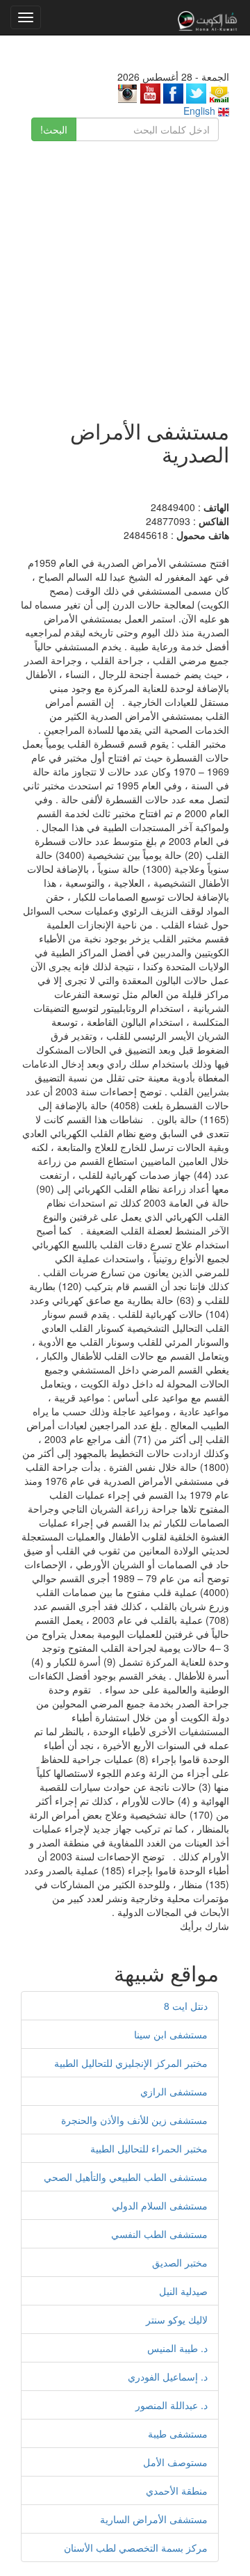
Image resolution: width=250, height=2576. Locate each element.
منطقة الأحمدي (177, 2490)
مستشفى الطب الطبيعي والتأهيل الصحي (126, 2177)
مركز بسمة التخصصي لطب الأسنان (136, 2547)
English (201, 111)
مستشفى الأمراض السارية (154, 2519)
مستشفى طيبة (178, 2433)
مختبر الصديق (180, 2262)
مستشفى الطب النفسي (159, 2234)
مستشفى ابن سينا (171, 2034)
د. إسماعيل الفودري (168, 2376)
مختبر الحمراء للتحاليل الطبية (149, 2148)
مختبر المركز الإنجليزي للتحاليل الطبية (131, 2063)
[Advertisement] (125, 273)
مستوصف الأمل (175, 2462)
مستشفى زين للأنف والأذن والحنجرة (134, 2120)
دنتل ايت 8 (186, 2006)
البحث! (54, 129)
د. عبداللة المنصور (172, 2405)
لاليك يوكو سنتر (177, 2319)
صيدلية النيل (183, 2291)
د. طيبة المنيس (177, 2348)
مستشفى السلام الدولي (160, 2205)
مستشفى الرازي (174, 2091)
